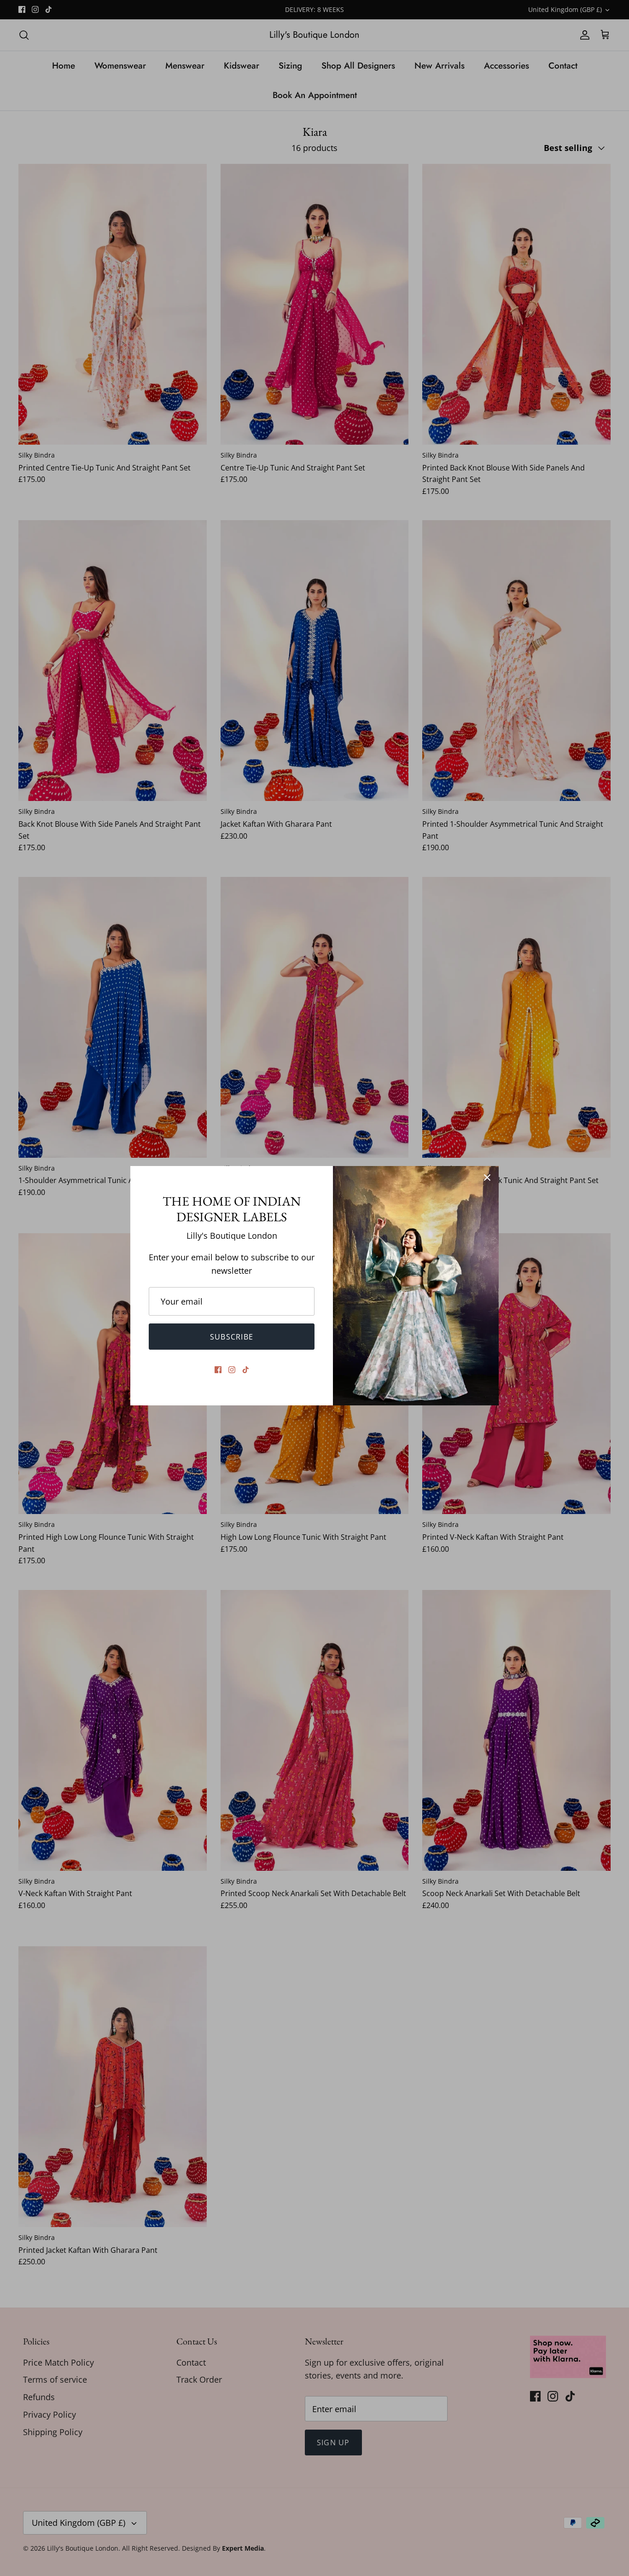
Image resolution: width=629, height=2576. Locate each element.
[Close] (487, 1178)
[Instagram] (232, 1370)
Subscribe (232, 1337)
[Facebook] (218, 1370)
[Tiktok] (246, 1370)
